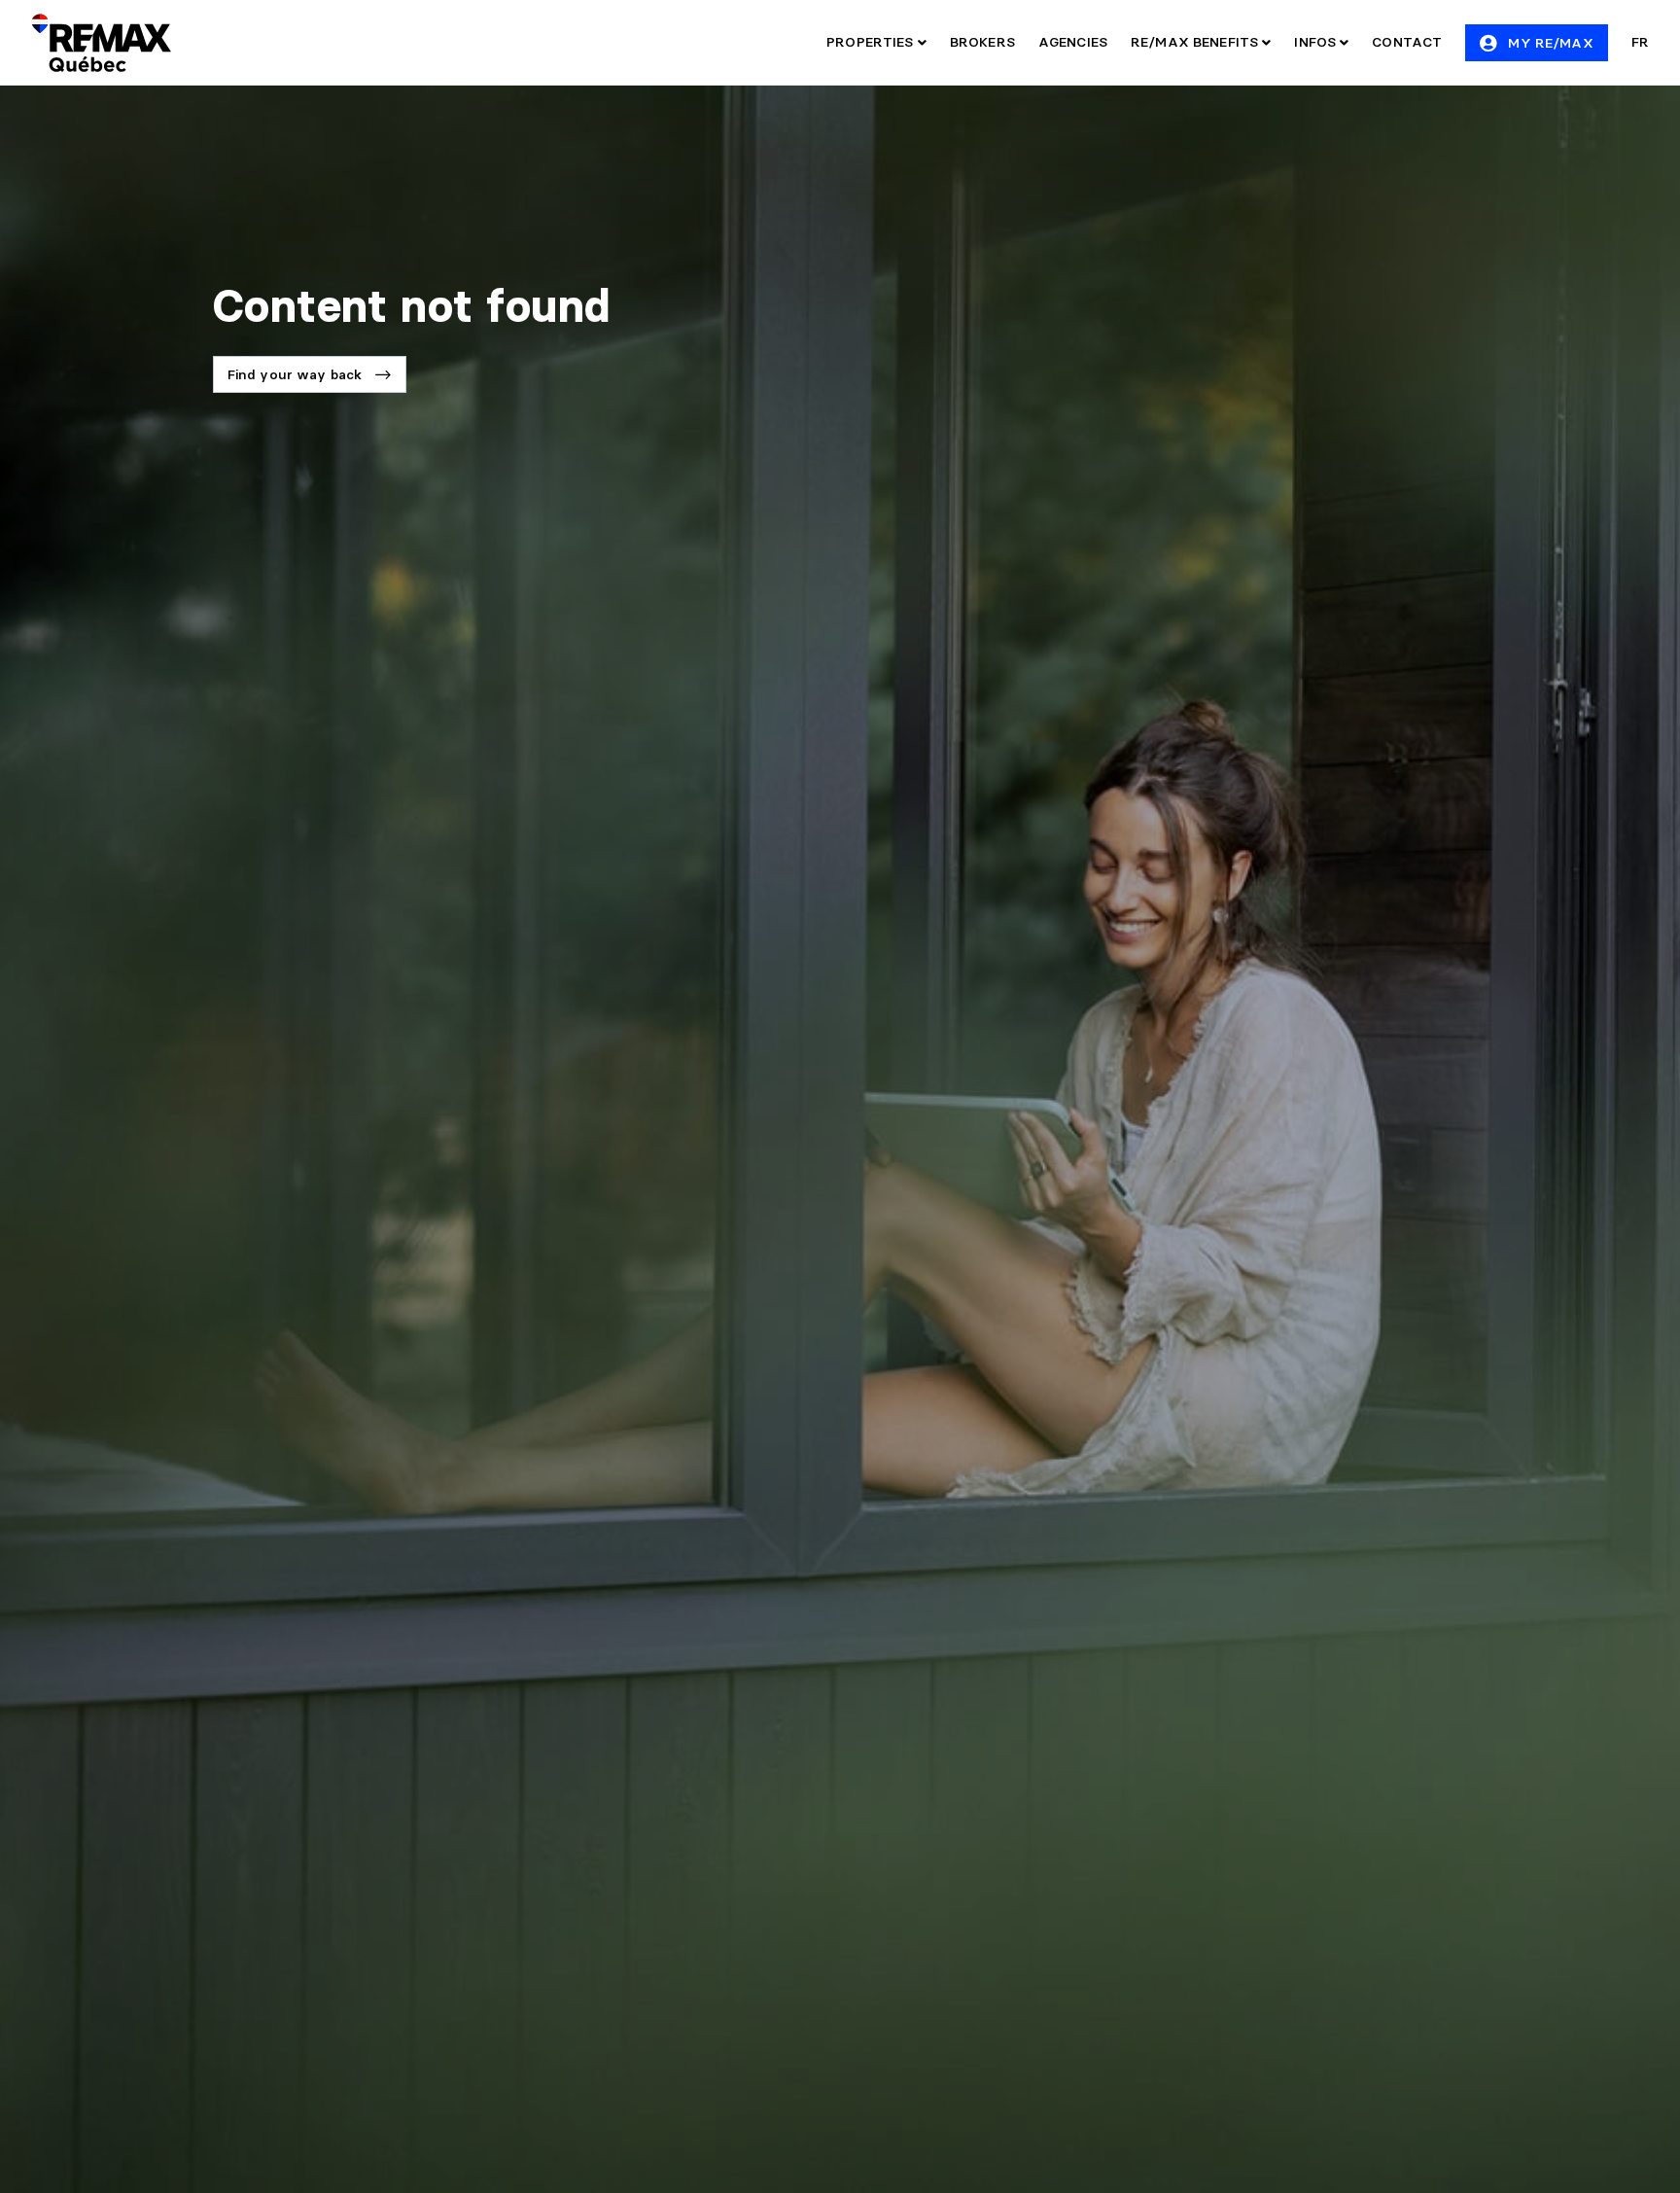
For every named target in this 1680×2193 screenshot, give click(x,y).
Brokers (982, 42)
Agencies (1073, 42)
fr (1640, 42)
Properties (872, 42)
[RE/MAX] (101, 43)
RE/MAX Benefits (1196, 42)
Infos (1317, 42)
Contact (1407, 42)
